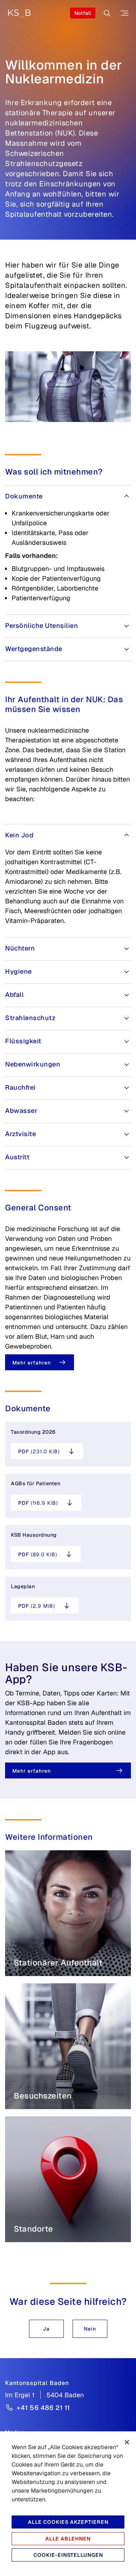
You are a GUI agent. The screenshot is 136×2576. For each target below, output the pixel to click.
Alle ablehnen (68, 2539)
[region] (68, 2504)
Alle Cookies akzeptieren (68, 2522)
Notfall (83, 13)
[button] (46, 2329)
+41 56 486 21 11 (43, 2408)
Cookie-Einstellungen (68, 2555)
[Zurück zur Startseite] (19, 13)
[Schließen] (127, 2442)
